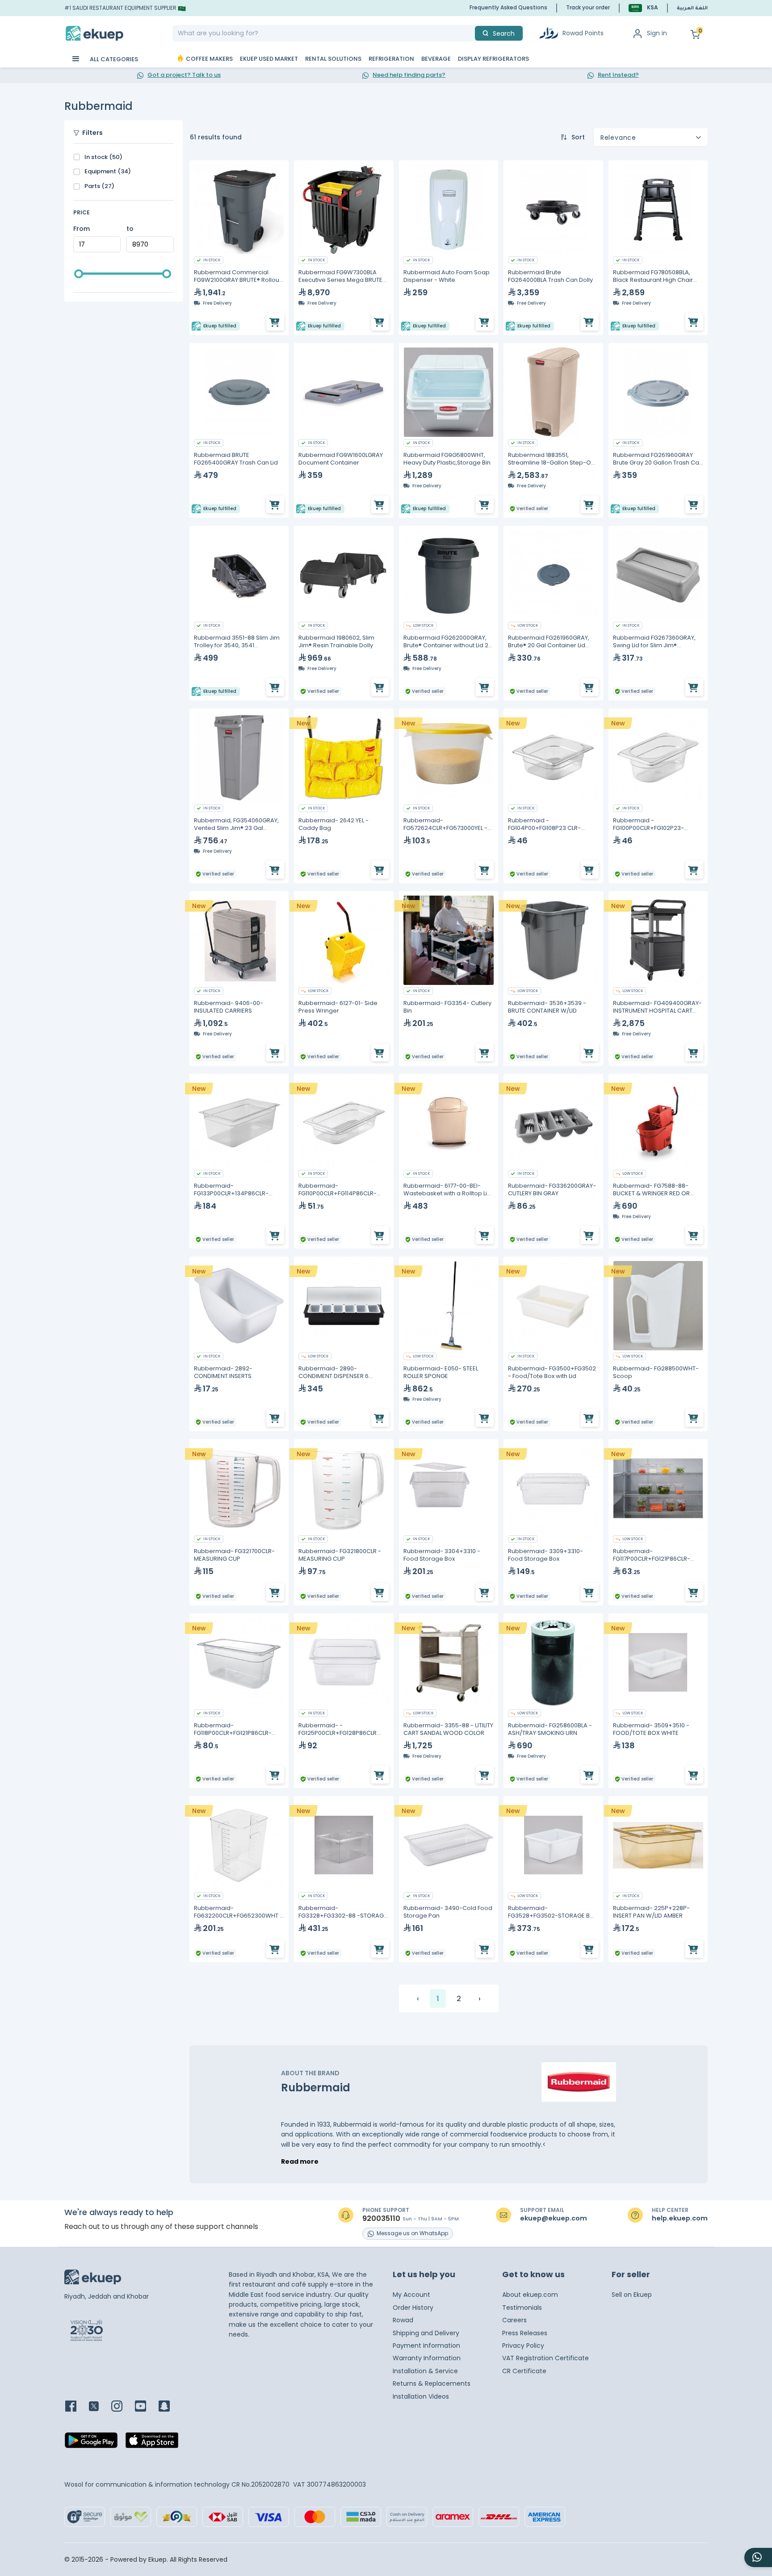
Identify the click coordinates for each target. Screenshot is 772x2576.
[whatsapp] (758, 2557)
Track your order (588, 7)
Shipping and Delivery (426, 2333)
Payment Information (426, 2346)
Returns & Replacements (432, 2383)
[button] (643, 8)
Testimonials (522, 2308)
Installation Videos (421, 2396)
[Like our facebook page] (76, 2407)
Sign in (657, 33)
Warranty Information (427, 2358)
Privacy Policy (523, 2346)
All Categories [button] (113, 59)
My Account (411, 2295)
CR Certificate (524, 2371)
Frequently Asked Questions (508, 7)
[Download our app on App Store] (152, 2443)
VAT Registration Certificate (545, 2358)
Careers (514, 2320)
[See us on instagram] (122, 2407)
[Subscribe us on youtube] (146, 2407)
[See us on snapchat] (170, 2407)
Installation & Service (425, 2371)
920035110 (381, 2219)
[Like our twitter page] (99, 2407)
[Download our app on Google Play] (91, 2443)
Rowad (403, 2320)
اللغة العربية (692, 8)
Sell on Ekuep (632, 2295)
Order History (413, 2308)
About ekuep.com (530, 2295)
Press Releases (525, 2333)
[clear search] (471, 33)
